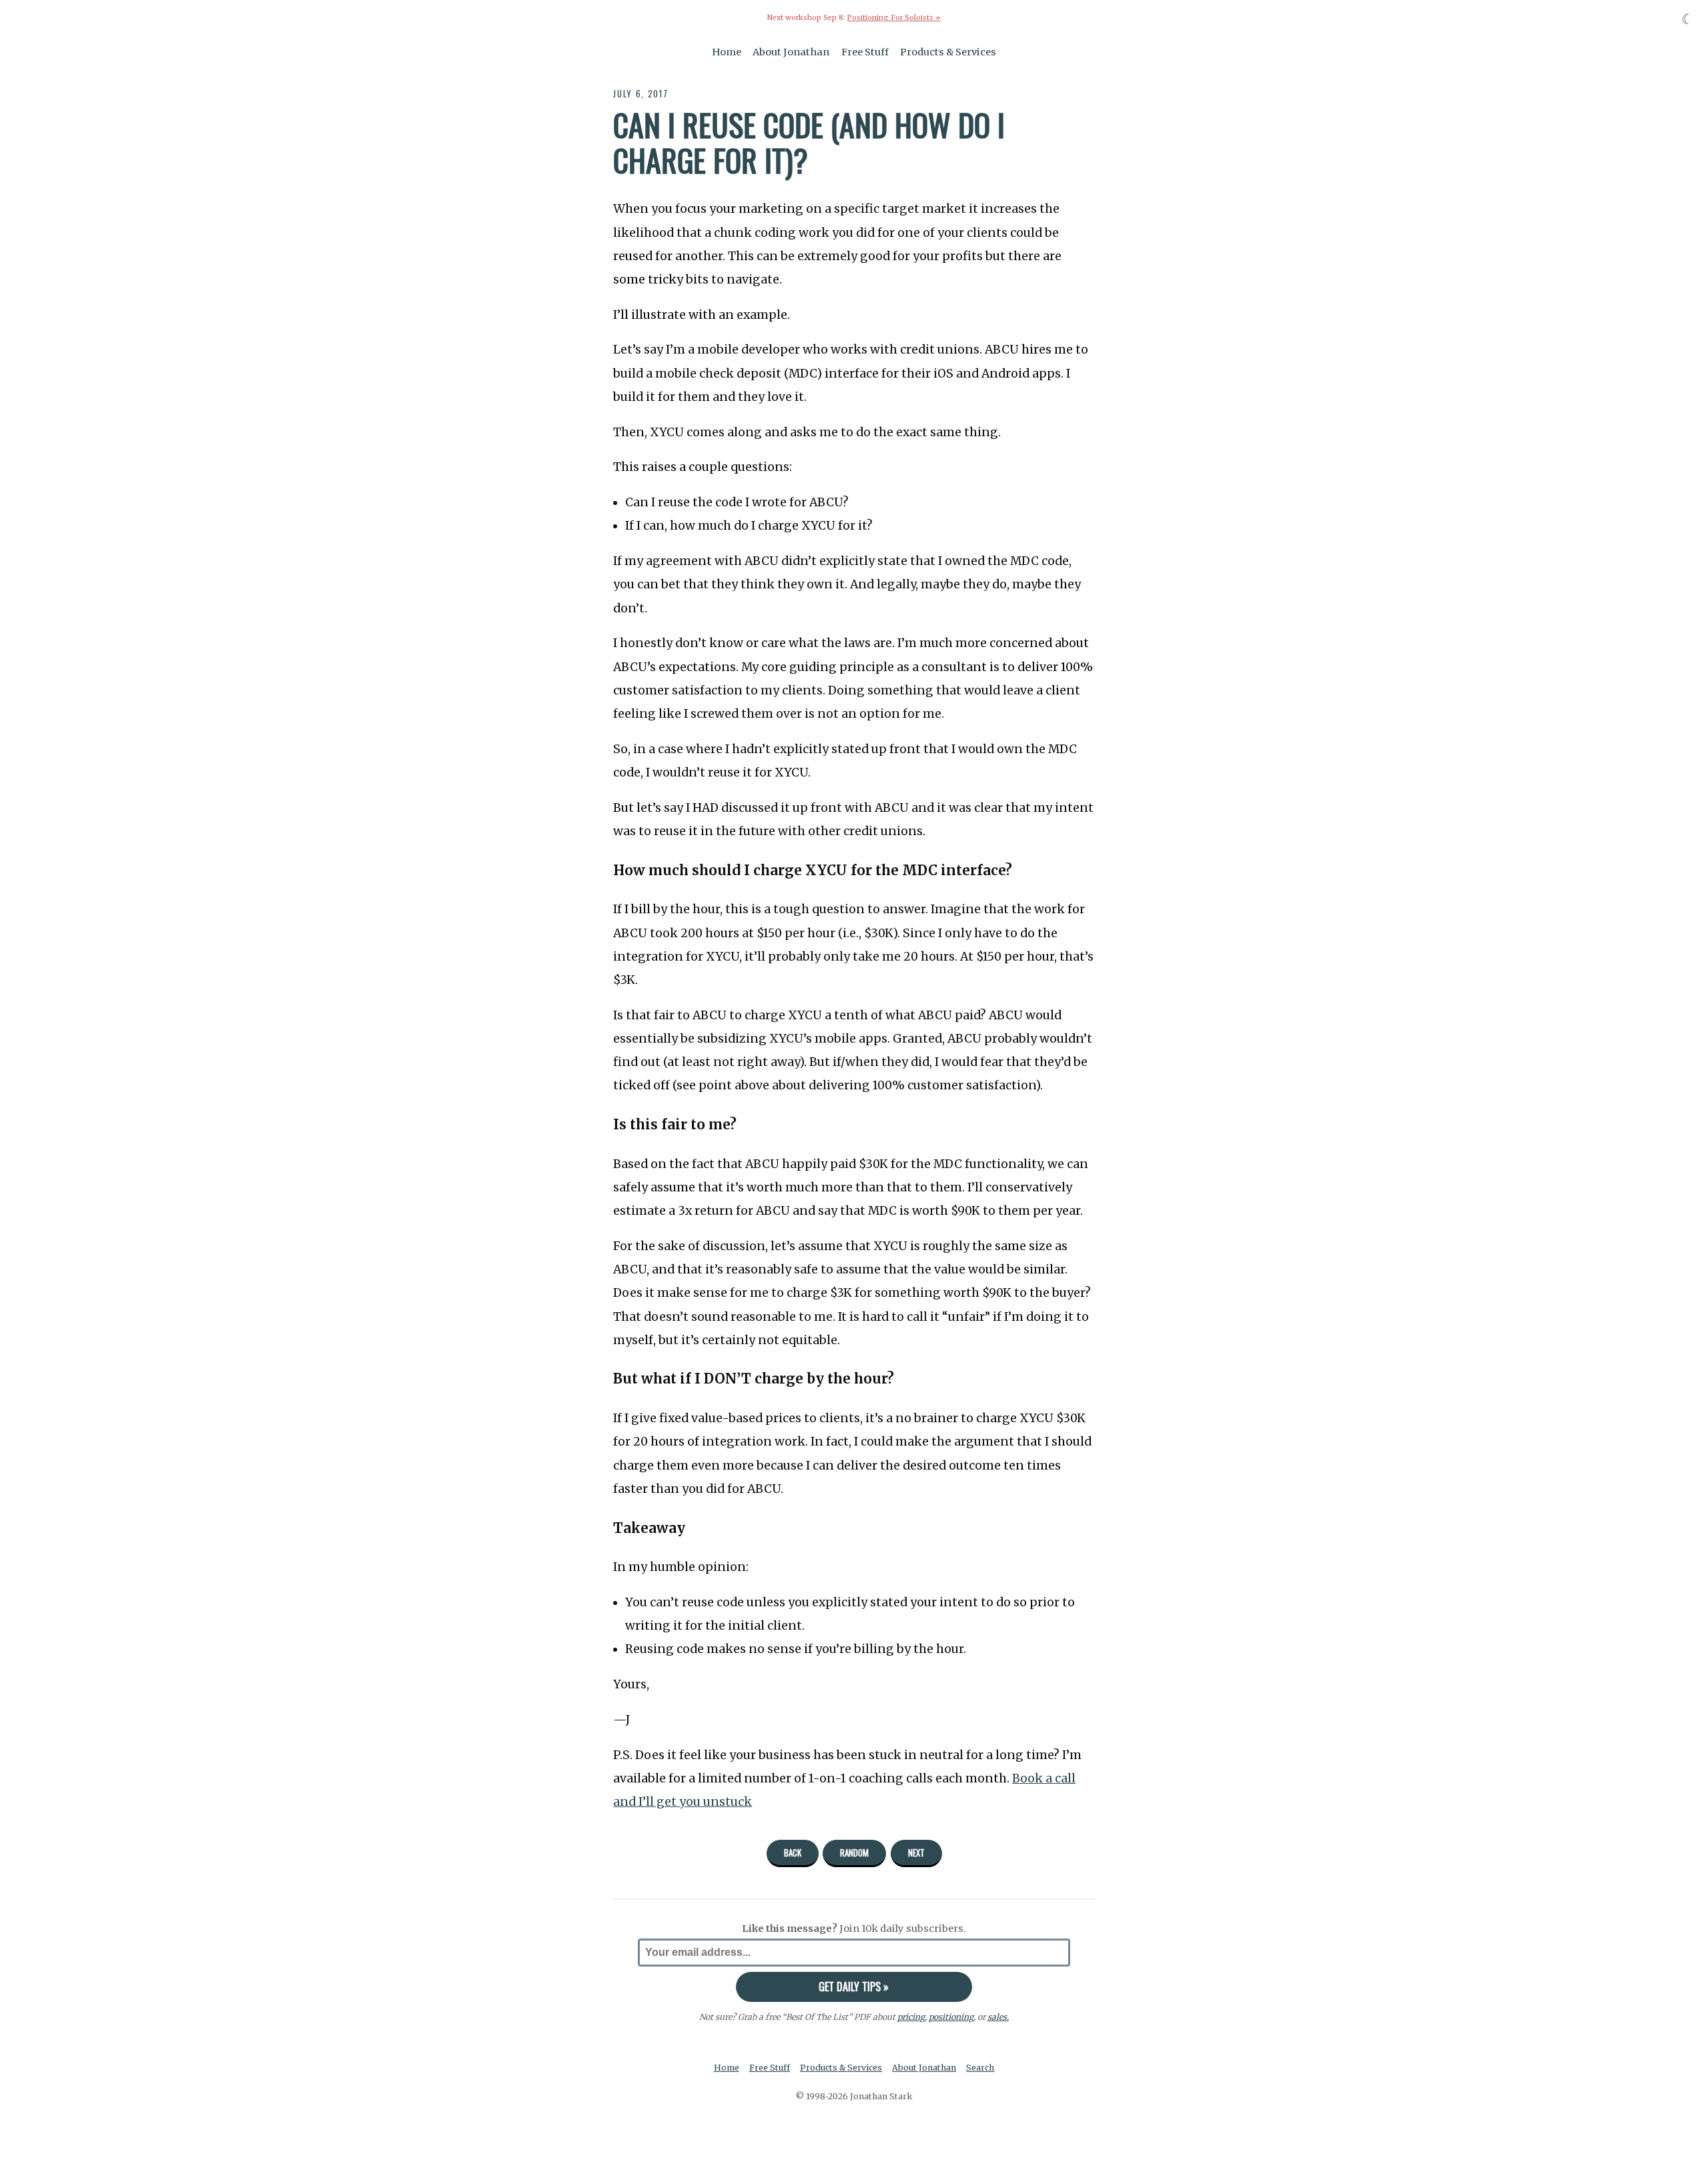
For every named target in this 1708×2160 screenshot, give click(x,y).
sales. (998, 2017)
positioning (951, 2017)
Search (980, 2068)
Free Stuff (865, 52)
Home (727, 52)
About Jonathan (791, 52)
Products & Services (948, 52)
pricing (911, 2017)
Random (854, 1852)
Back (793, 1852)
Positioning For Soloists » (894, 18)
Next (916, 1852)
